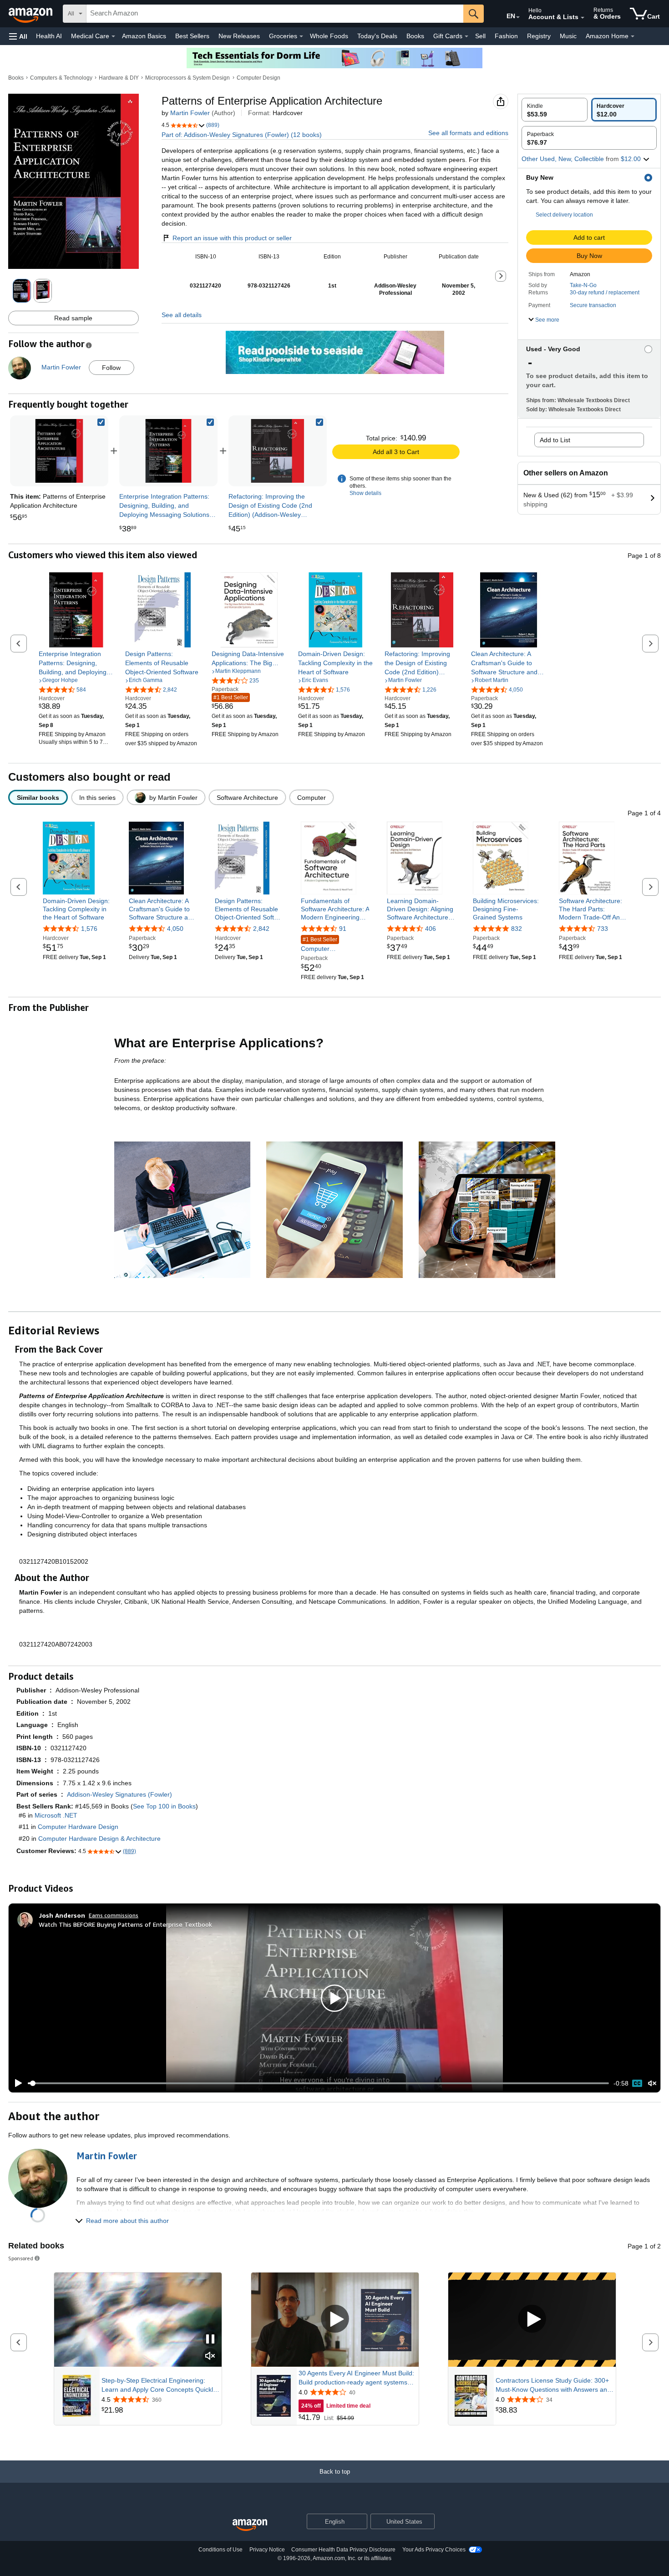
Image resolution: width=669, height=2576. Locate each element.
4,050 (175, 929)
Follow (111, 368)
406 (431, 929)
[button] (18, 36)
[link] (168, 451)
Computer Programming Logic (329, 945)
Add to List (555, 440)
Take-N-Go (583, 285)
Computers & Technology (61, 78)
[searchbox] (275, 14)
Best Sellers (192, 36)
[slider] (318, 2083)
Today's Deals (377, 36)
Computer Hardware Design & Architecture (99, 1839)
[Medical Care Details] (113, 36)
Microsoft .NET (56, 1815)
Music (568, 36)
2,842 (261, 929)
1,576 (89, 929)
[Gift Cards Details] (466, 36)
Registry (539, 36)
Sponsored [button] (21, 2258)
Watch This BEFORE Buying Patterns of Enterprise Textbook (125, 1924)
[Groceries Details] (301, 36)
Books (415, 36)
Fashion (506, 36)
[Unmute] (652, 2084)
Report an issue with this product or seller (232, 238)
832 (517, 929)
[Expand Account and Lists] (583, 18)
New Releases (239, 36)
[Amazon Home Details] (633, 36)
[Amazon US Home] (250, 2525)
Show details (365, 493)
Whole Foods (329, 36)
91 (343, 929)
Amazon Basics (144, 36)
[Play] (16, 2083)
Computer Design (258, 78)
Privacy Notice (267, 2550)
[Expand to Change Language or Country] (518, 17)
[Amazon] (31, 14)
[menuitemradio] (637, 2083)
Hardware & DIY (119, 78)
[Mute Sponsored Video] (210, 2356)
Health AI (49, 36)
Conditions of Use (220, 2550)
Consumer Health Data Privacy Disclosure (343, 2550)
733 (603, 929)
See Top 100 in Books (164, 1806)
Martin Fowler (190, 113)
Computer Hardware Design (78, 1827)
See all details (182, 315)
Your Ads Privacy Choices (434, 2550)
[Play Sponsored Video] (335, 2320)
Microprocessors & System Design (188, 78)
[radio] (555, 110)
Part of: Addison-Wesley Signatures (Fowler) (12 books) (242, 135)
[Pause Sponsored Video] (210, 2340)
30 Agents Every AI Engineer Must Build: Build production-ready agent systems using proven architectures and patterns (356, 2378)
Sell (480, 36)
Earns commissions (114, 1915)
